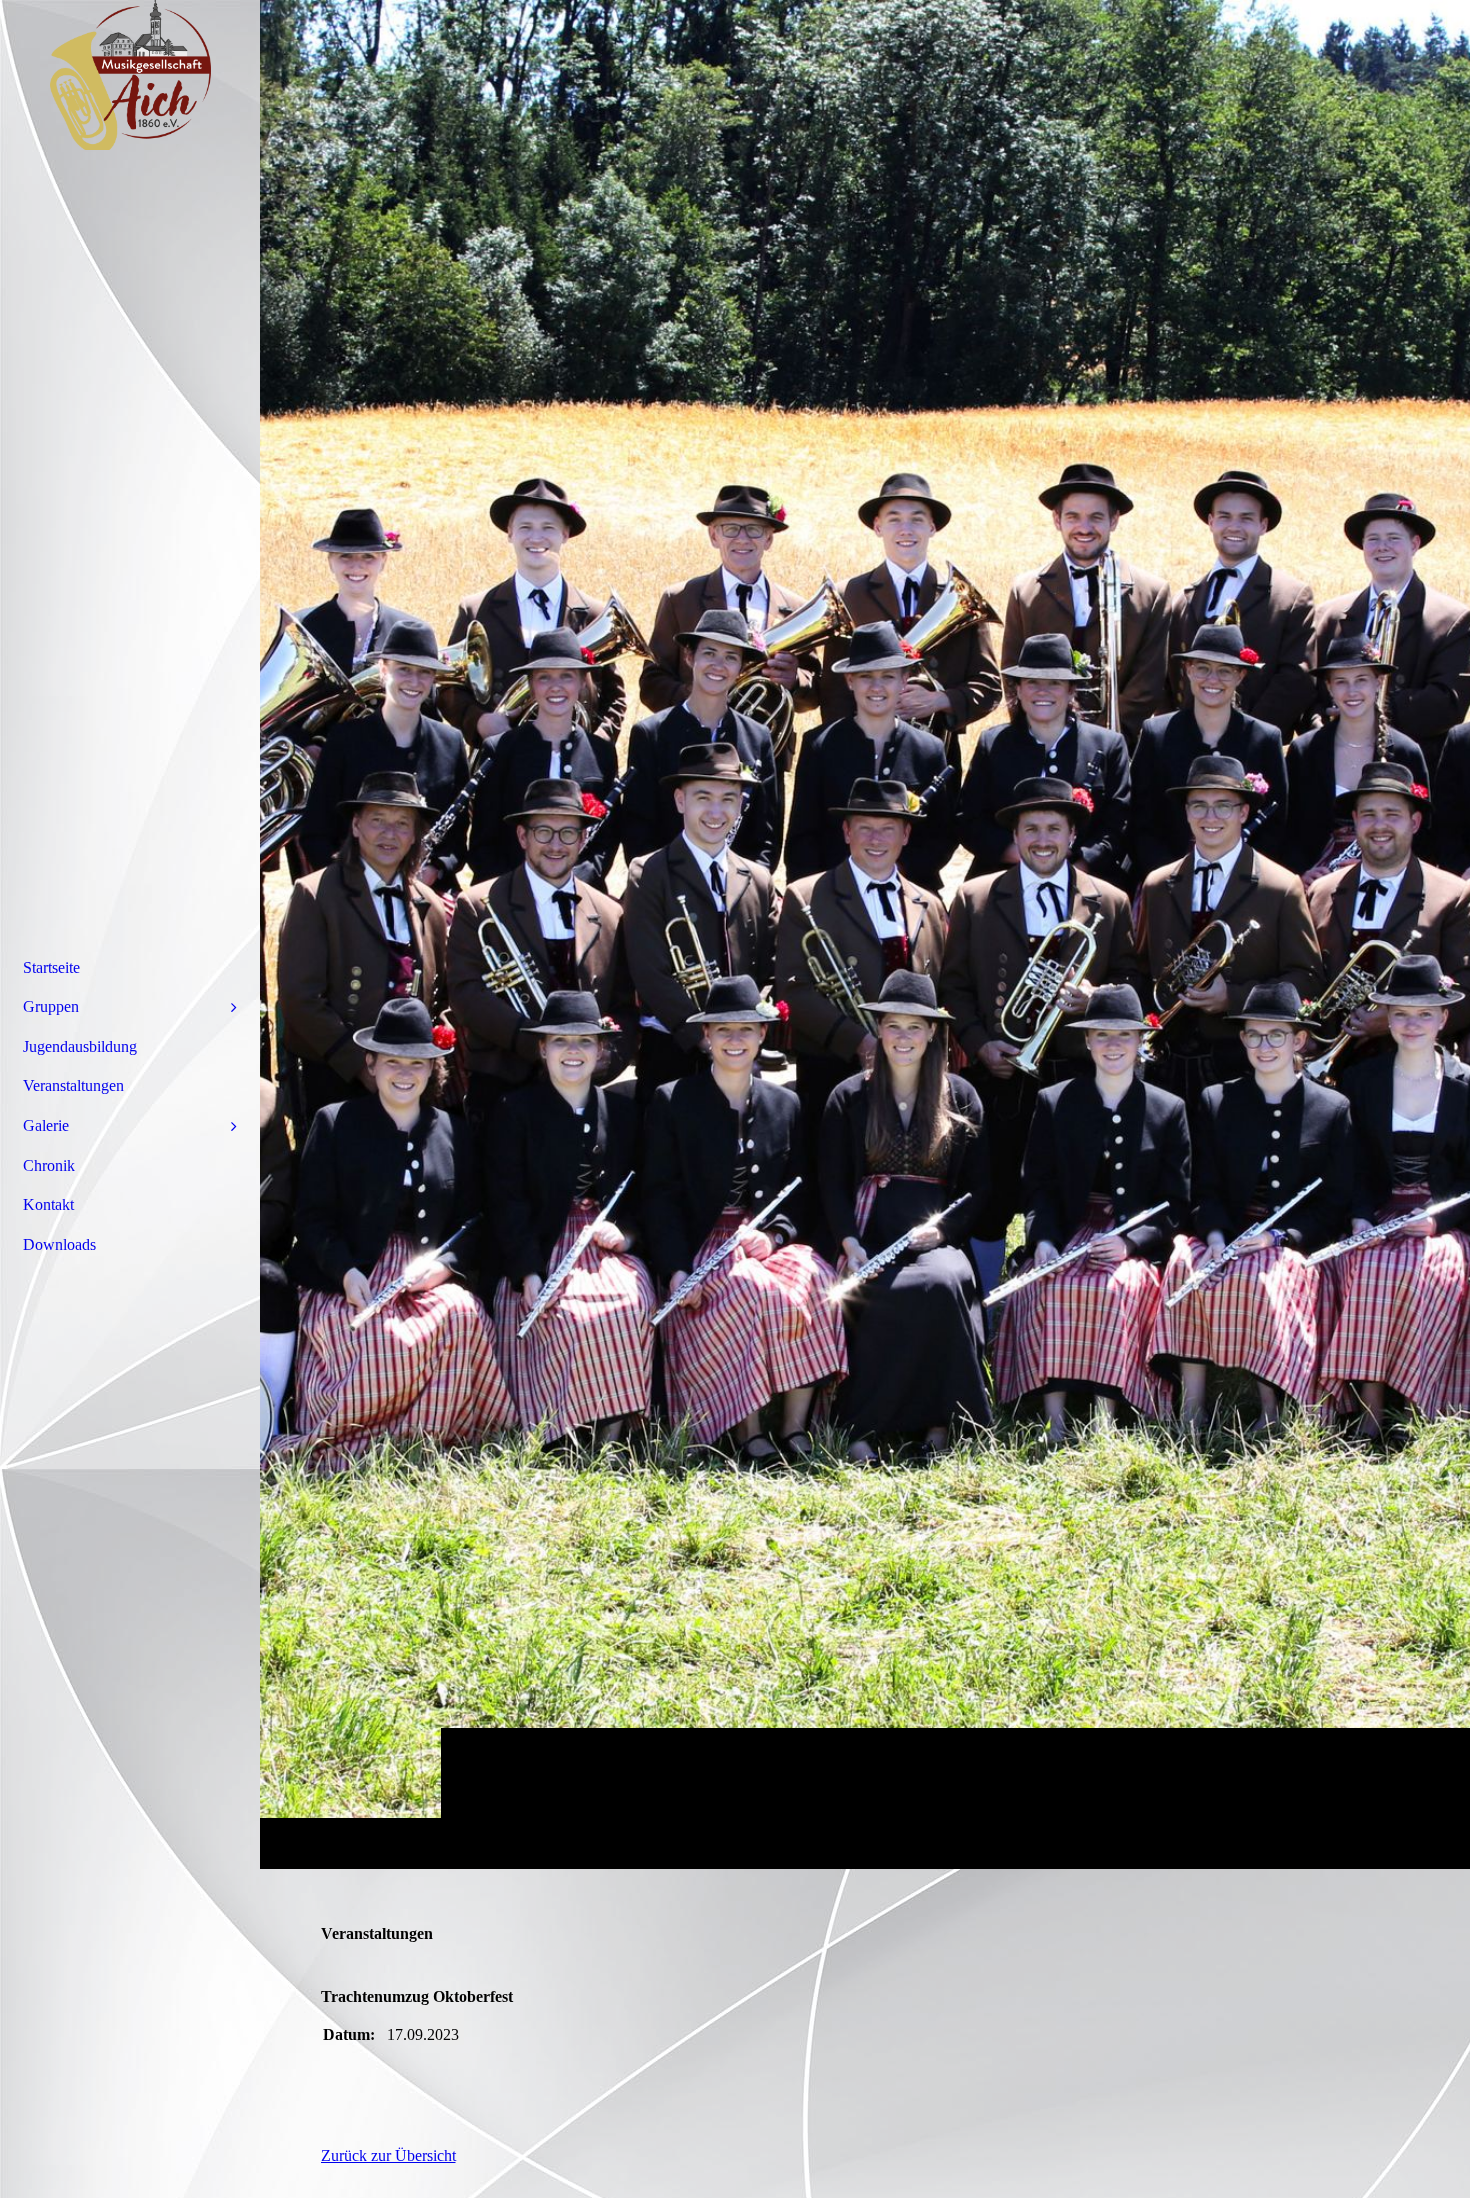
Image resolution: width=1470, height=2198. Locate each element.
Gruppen (51, 1006)
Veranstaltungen (73, 1085)
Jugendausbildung (80, 1046)
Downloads (59, 1244)
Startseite (51, 967)
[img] (865, 934)
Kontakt (48, 1204)
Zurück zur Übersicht (388, 2155)
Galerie (46, 1125)
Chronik (49, 1165)
